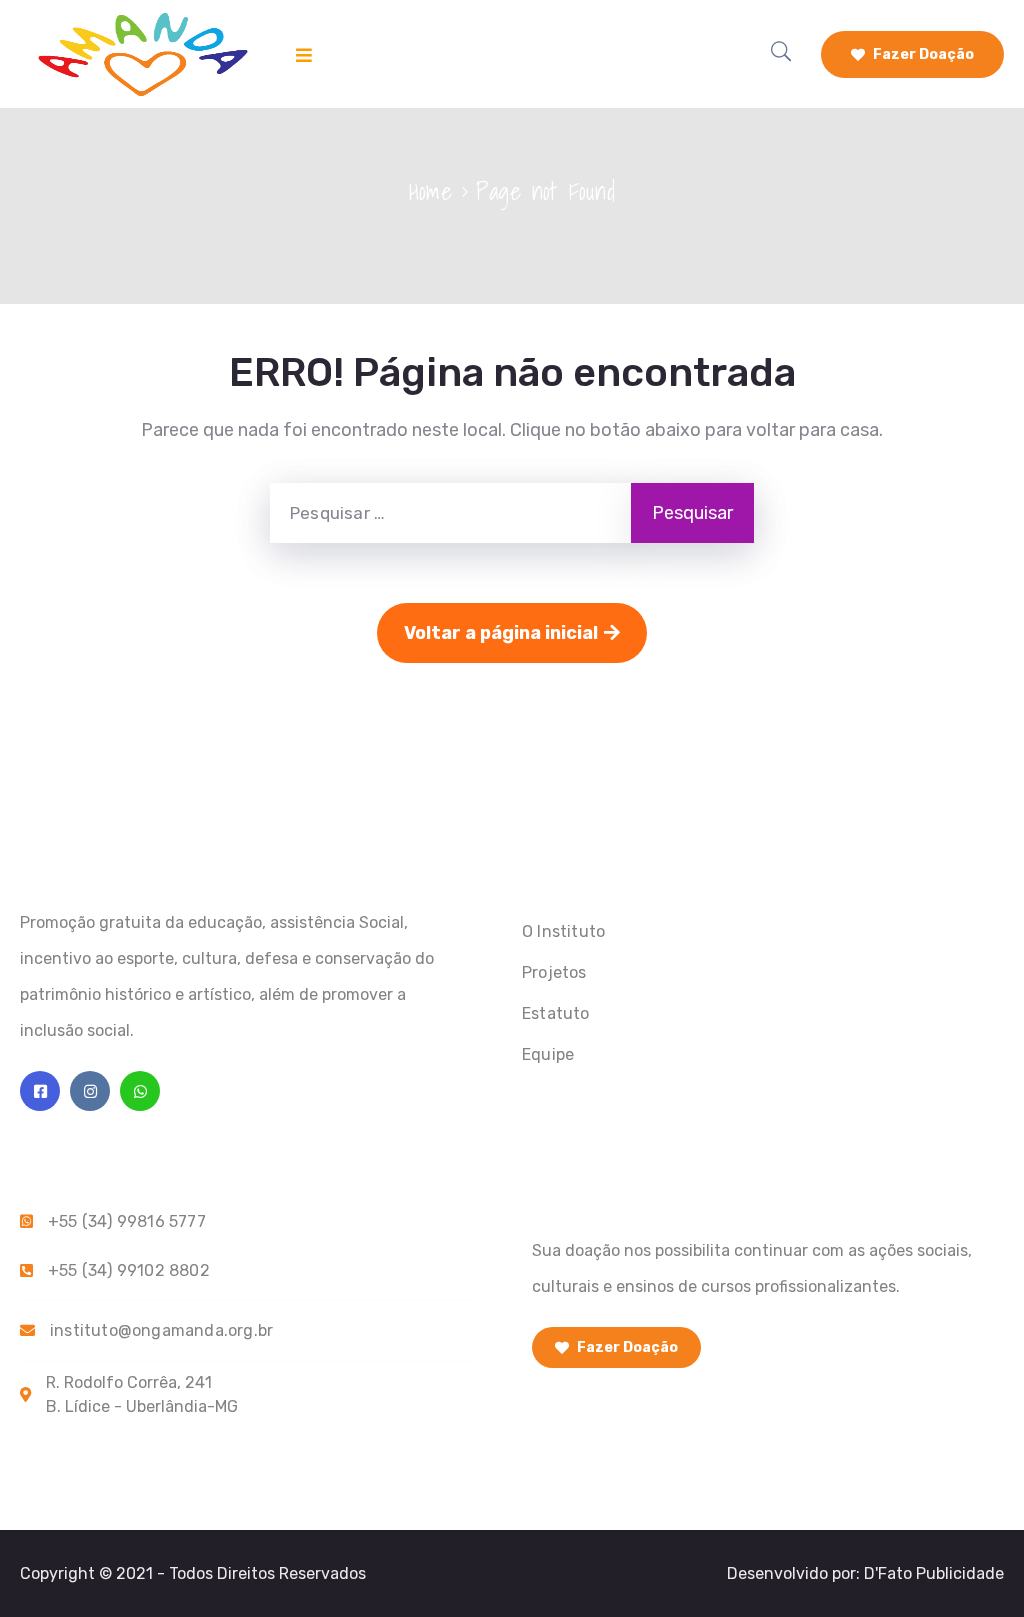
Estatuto (556, 1013)
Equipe (548, 1054)
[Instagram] (90, 1091)
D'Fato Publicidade (934, 1573)
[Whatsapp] (140, 1091)
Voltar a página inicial (501, 633)
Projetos (554, 972)
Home (430, 191)
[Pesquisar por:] (450, 513)
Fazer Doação (922, 54)
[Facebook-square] (40, 1091)
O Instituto (563, 931)
